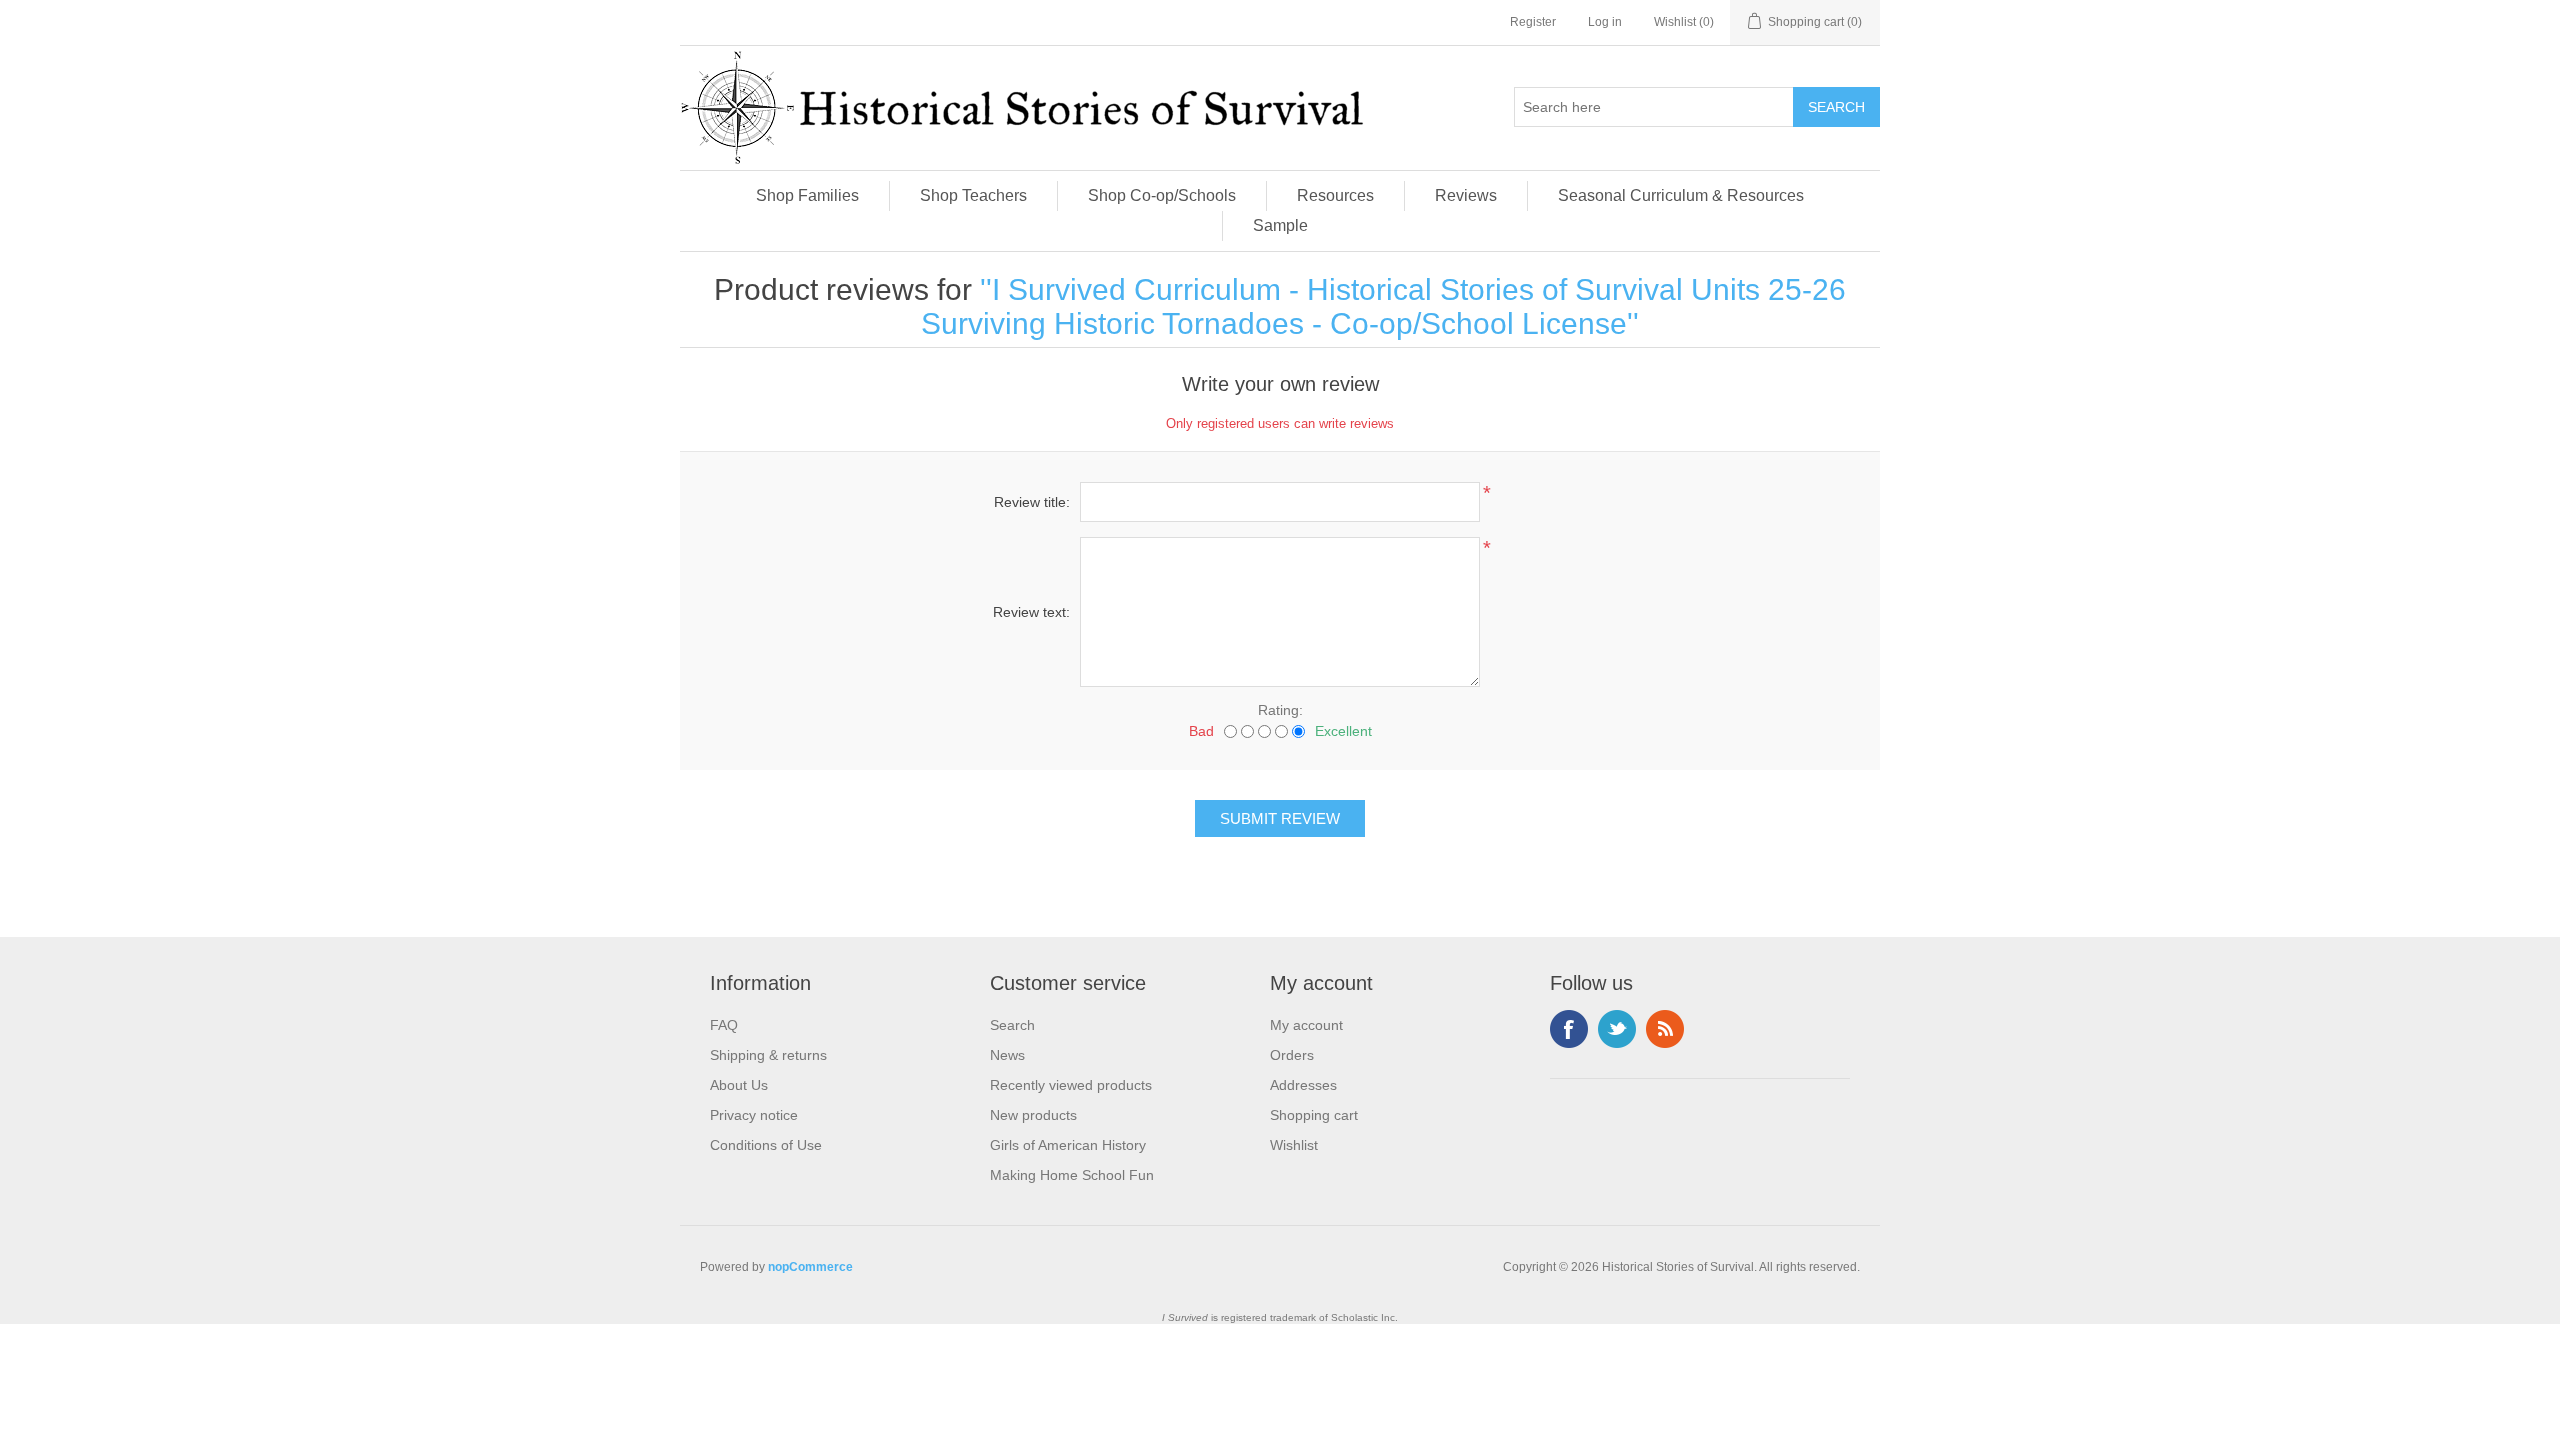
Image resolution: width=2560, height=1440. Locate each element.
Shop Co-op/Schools (1162, 195)
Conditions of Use (766, 1145)
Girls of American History (1068, 1145)
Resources (1335, 195)
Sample (1280, 225)
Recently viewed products (1071, 1085)
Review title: (1032, 502)
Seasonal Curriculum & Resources (1681, 195)
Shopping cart (1314, 1115)
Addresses (1303, 1085)
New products (1033, 1115)
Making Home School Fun (1072, 1175)
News (1007, 1055)
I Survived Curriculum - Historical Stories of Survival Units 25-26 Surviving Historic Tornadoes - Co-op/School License (1383, 306)
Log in (1605, 22)
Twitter (1617, 1029)
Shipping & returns (768, 1055)
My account (1306, 1025)
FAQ (724, 1025)
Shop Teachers (973, 195)
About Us (739, 1085)
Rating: (1280, 710)
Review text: (1031, 612)
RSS (1665, 1029)
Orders (1292, 1055)
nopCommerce (810, 1267)
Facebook (1569, 1029)
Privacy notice (754, 1115)
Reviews (1466, 195)
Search (1012, 1025)
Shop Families (807, 195)
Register (1533, 22)
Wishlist (1294, 1145)
